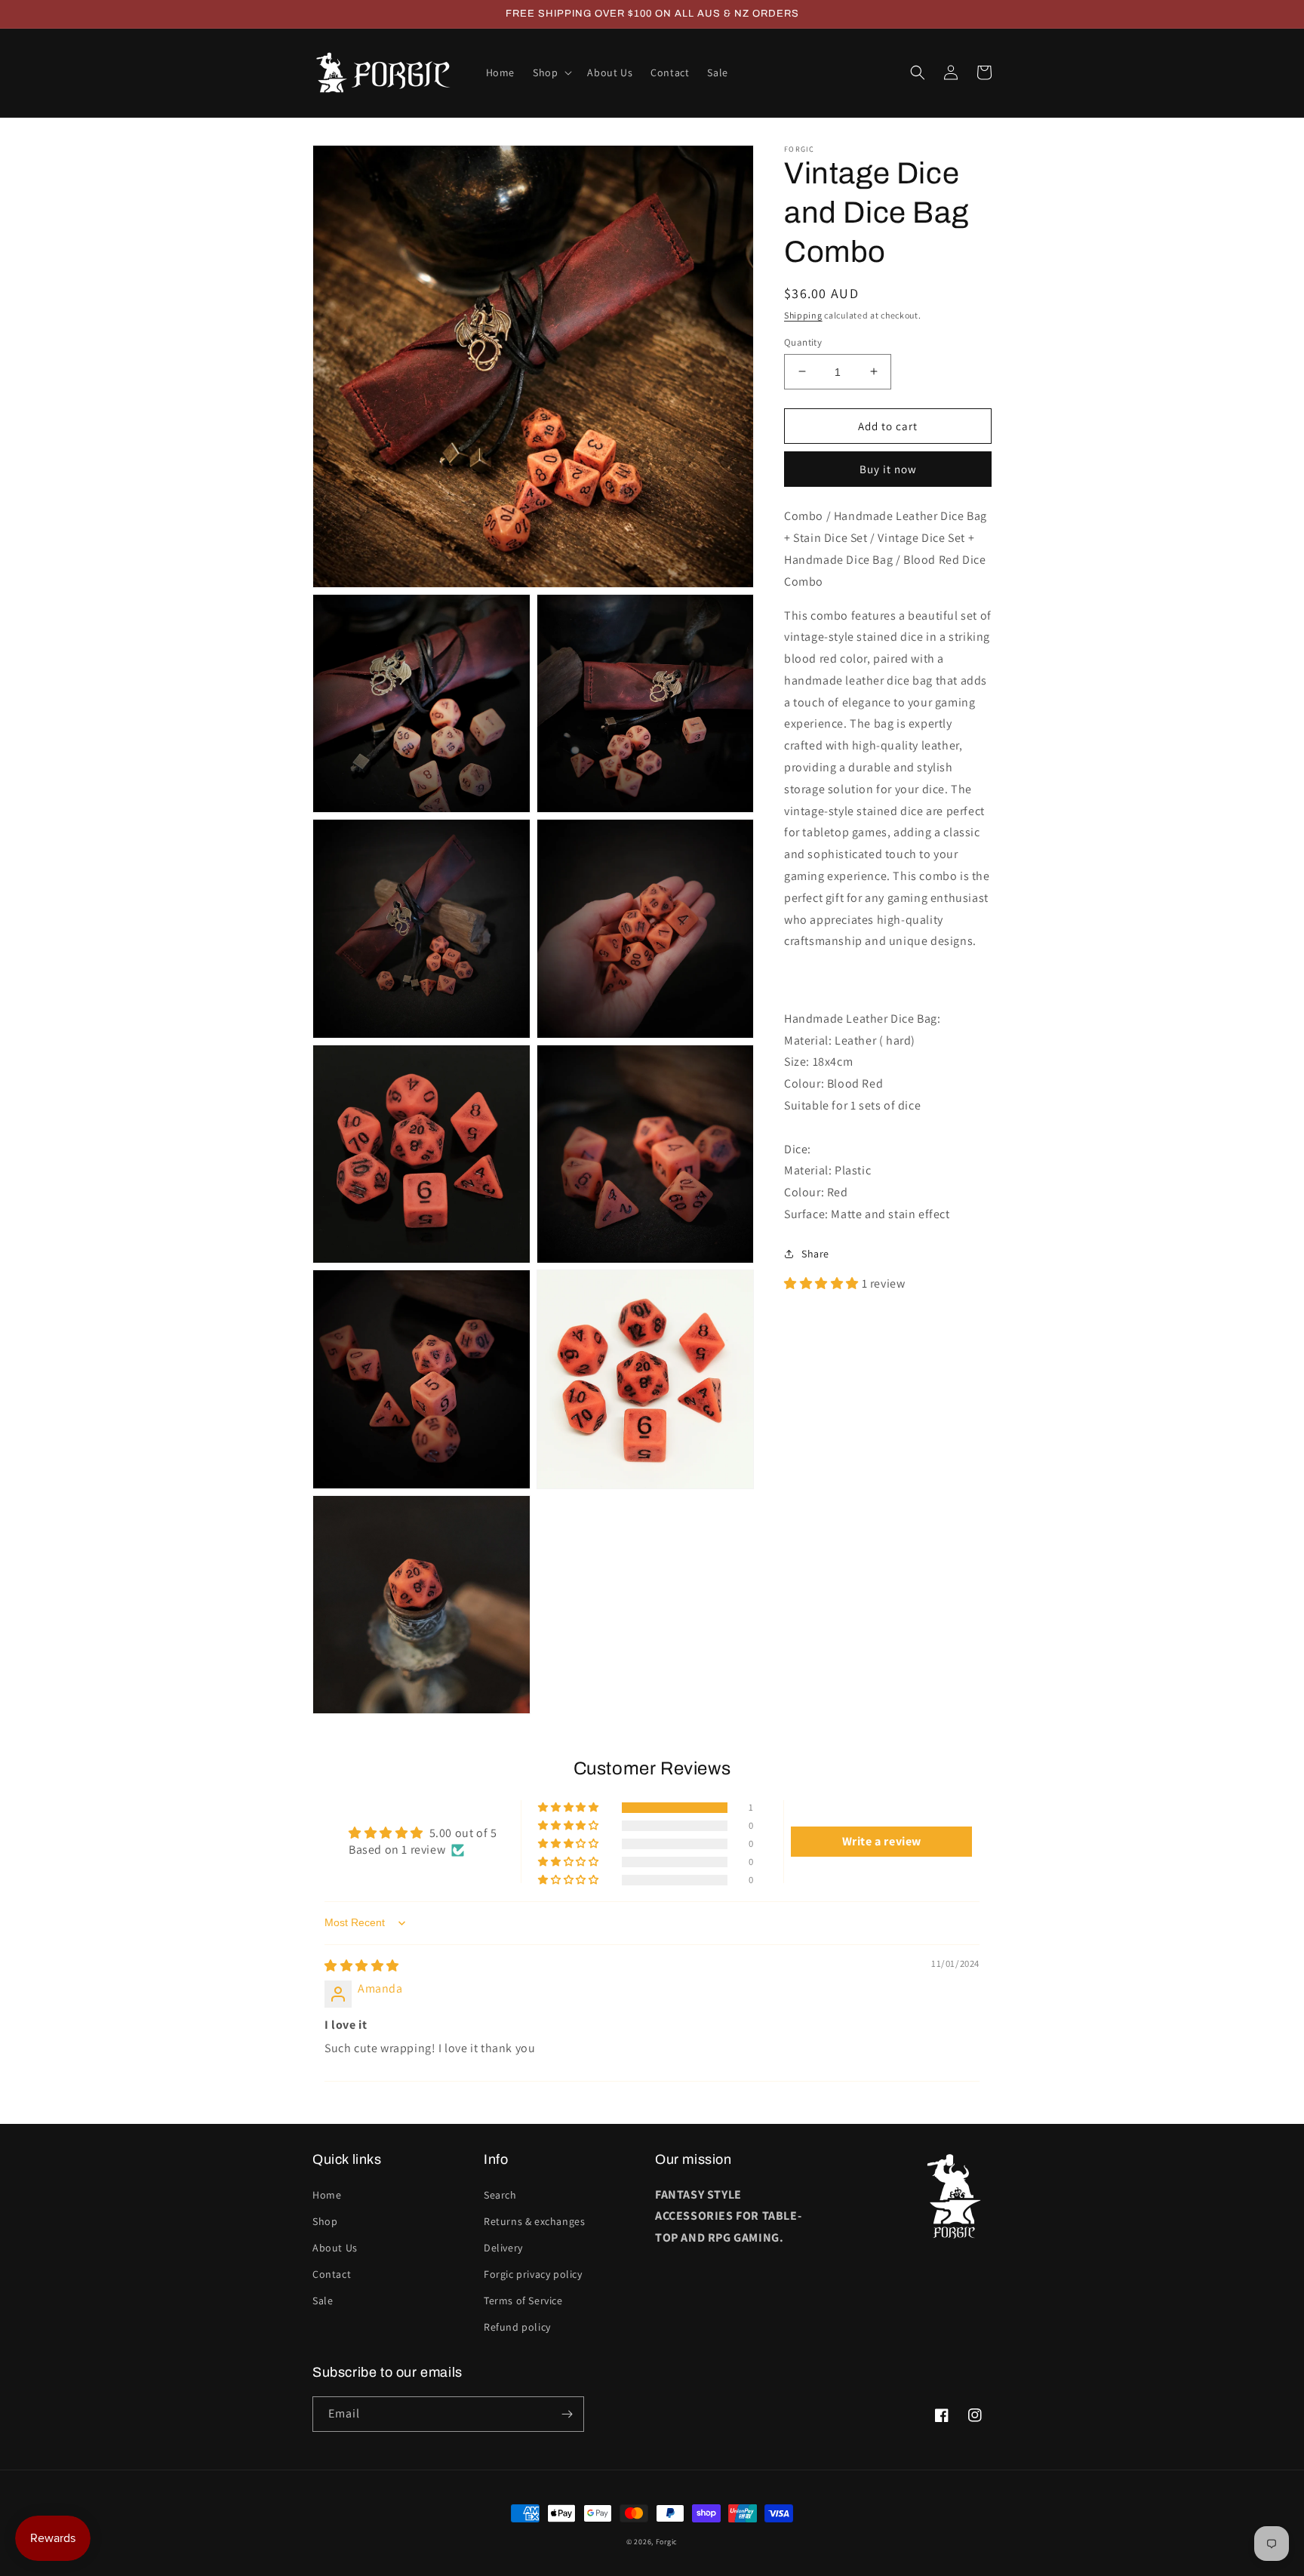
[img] (362, 1966)
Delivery (503, 2248)
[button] (551, 72)
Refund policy (517, 2327)
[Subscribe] (567, 2414)
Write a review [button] (882, 1841)
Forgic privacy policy (533, 2274)
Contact (332, 2274)
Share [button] (815, 1253)
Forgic (667, 2542)
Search (500, 2195)
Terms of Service (523, 2301)
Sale (323, 2301)
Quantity (803, 342)
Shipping (803, 315)
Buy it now (888, 469)
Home (327, 2195)
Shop (325, 2221)
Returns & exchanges (534, 2221)
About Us (335, 2248)
